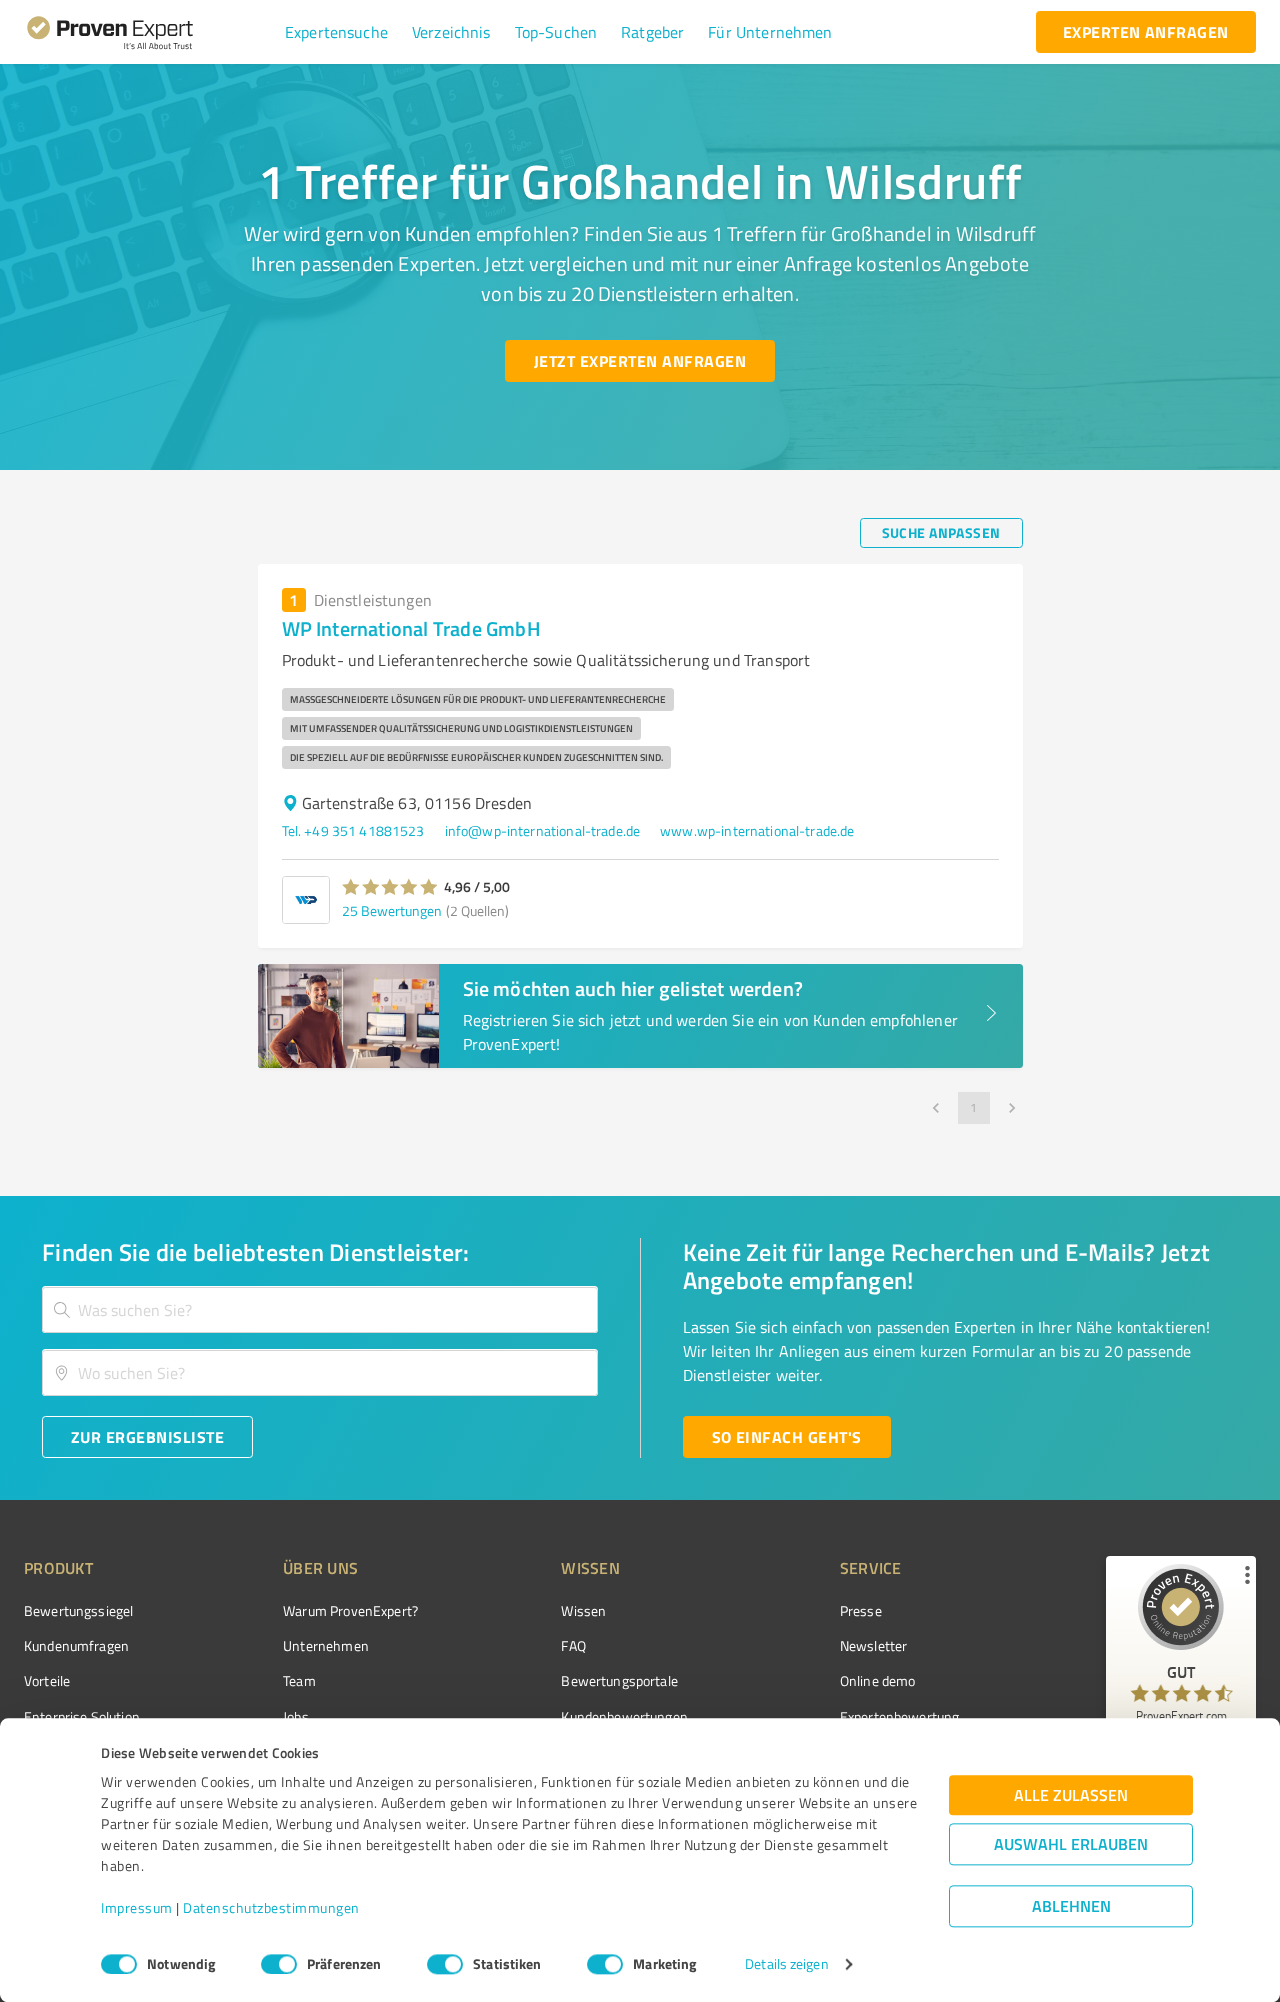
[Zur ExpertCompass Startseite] (150, 32)
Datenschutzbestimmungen (271, 1908)
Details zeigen (786, 1964)
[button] (336, 32)
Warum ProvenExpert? (350, 1610)
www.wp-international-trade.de (757, 830)
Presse (861, 1610)
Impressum (137, 1908)
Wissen (583, 1610)
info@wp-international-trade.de (543, 830)
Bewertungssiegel (78, 1610)
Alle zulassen (1071, 1795)
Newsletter (874, 1645)
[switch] (279, 1964)
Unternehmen (326, 1645)
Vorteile (47, 1680)
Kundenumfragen (76, 1645)
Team (299, 1680)
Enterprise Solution (82, 1716)
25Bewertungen (392, 910)
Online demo (878, 1680)
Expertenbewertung (900, 1716)
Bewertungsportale (619, 1680)
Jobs (296, 1716)
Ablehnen (1071, 1906)
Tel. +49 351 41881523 (353, 830)
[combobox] (320, 1309)
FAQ (573, 1645)
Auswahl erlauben (1071, 1844)
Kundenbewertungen (624, 1716)
